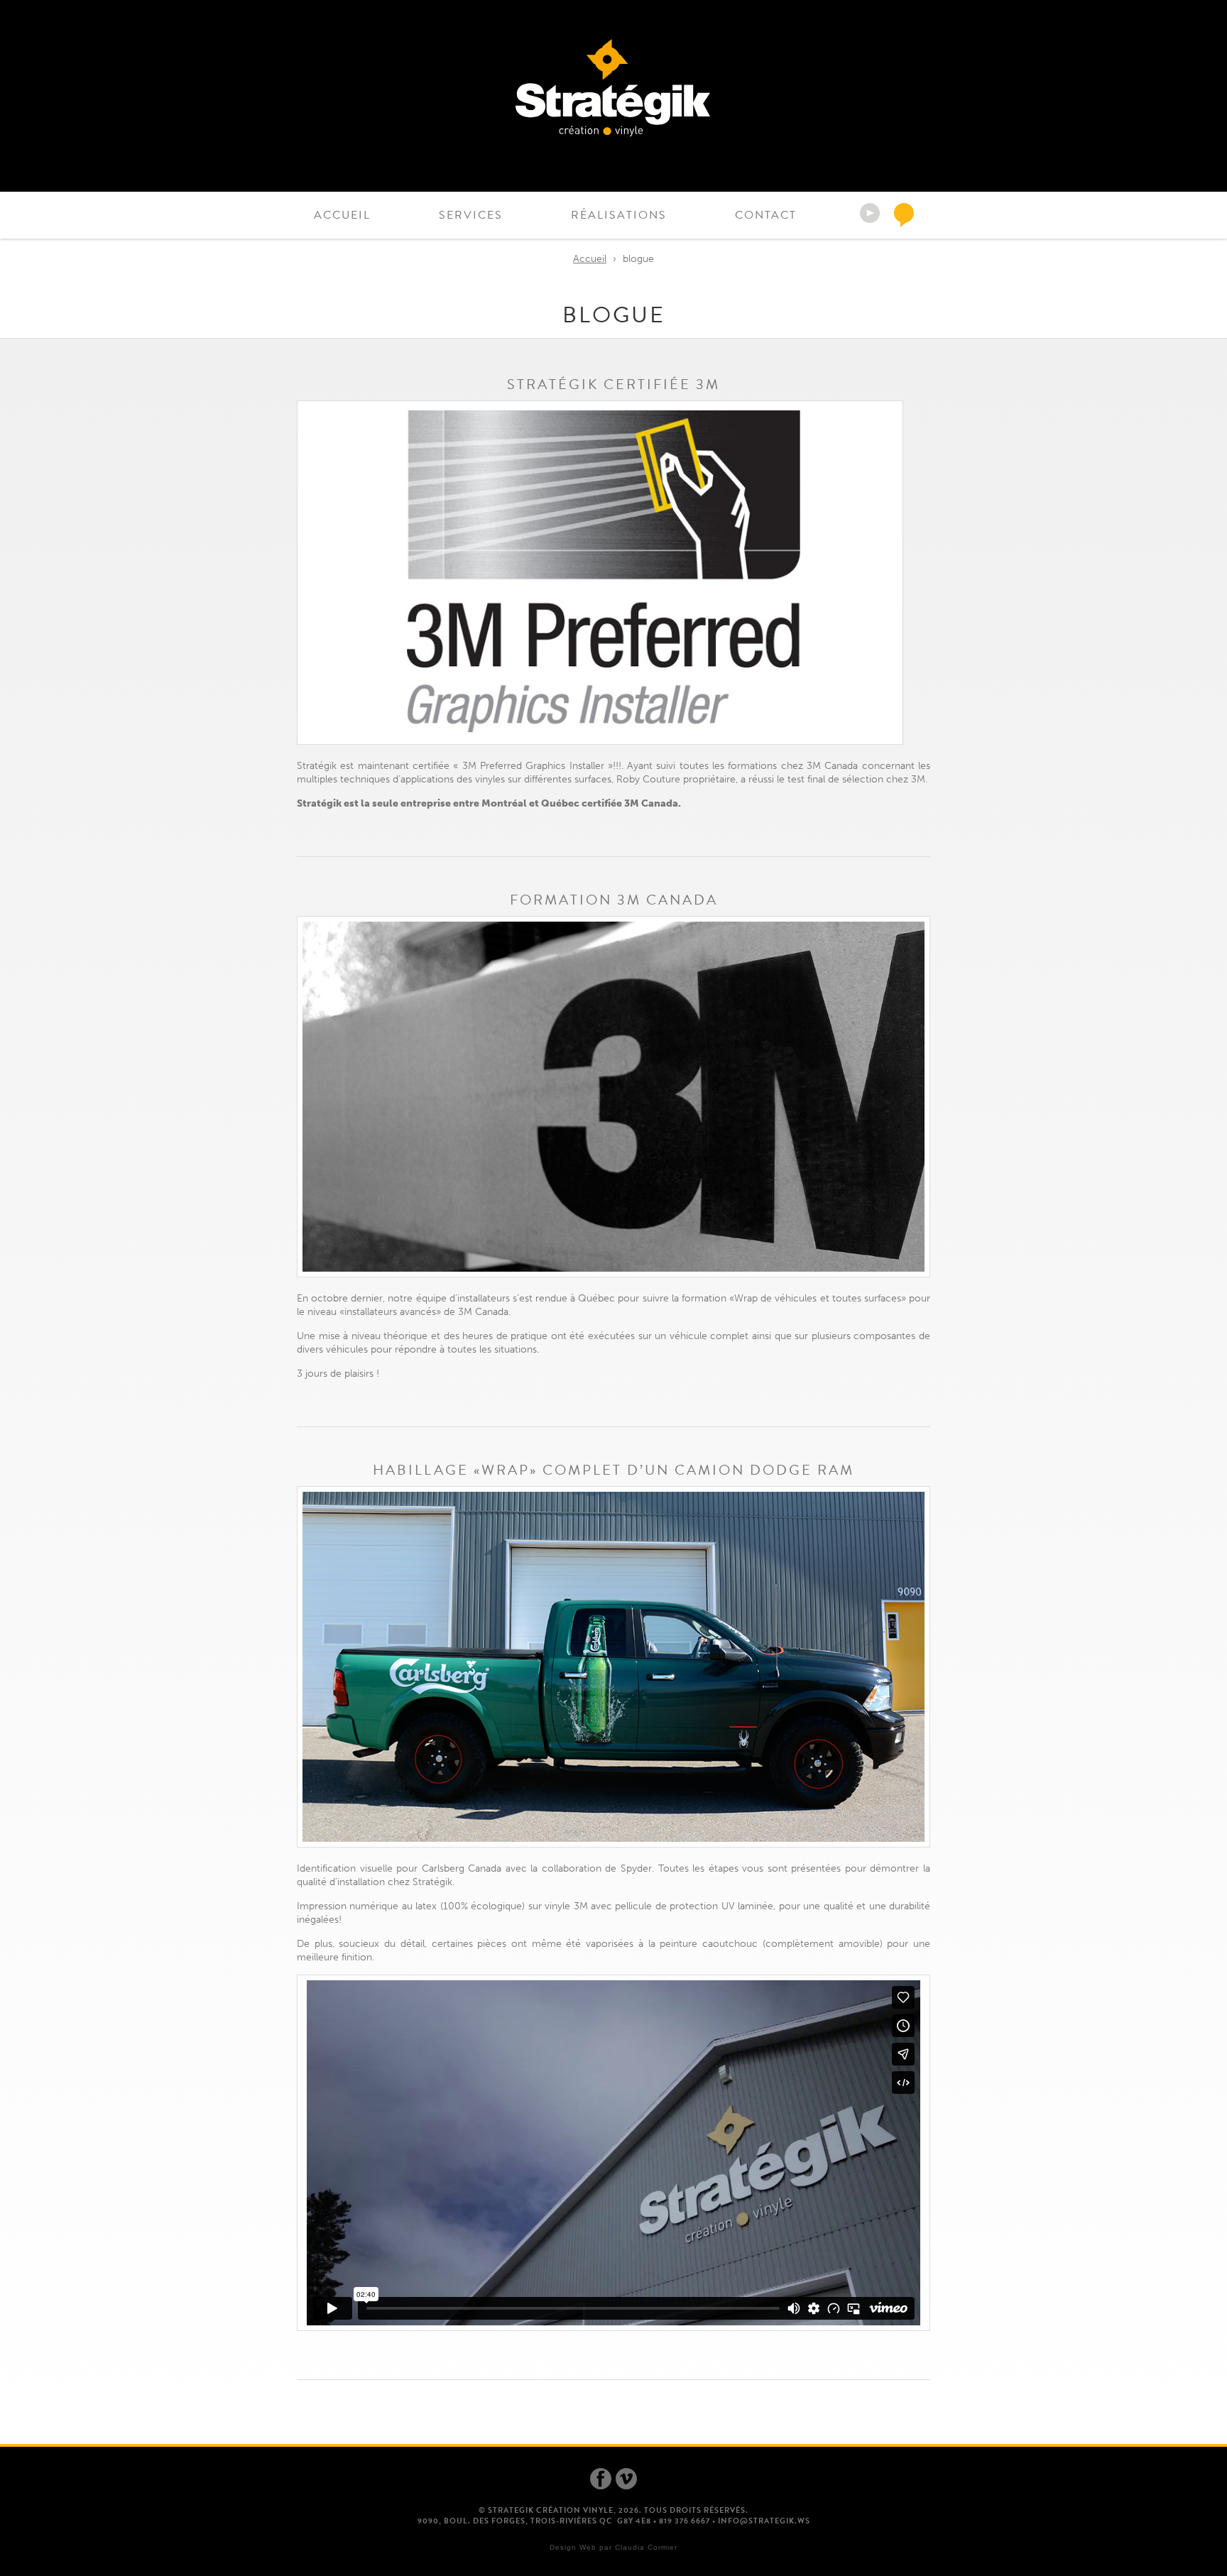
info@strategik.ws (764, 2521)
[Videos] (872, 215)
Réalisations (619, 215)
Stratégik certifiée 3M (613, 384)
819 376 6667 (685, 2521)
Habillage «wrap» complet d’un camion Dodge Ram (613, 1470)
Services (471, 215)
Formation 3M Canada (614, 900)
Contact (766, 215)
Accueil (342, 215)
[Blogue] (906, 215)
